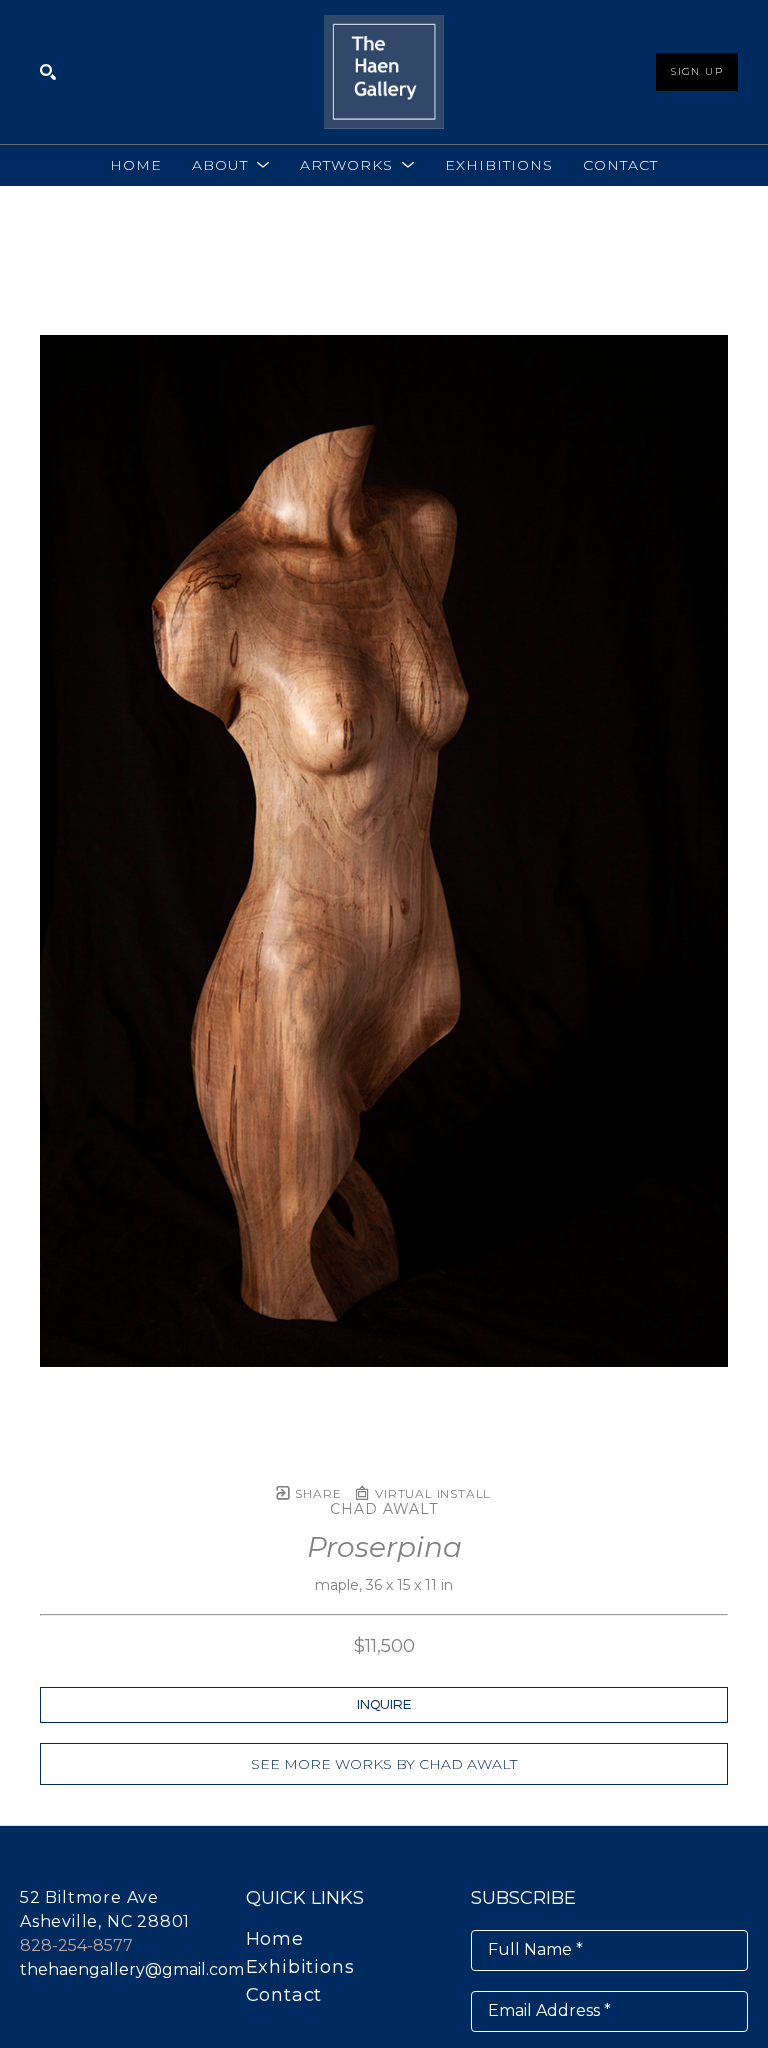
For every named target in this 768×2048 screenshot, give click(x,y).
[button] (231, 165)
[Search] (48, 72)
